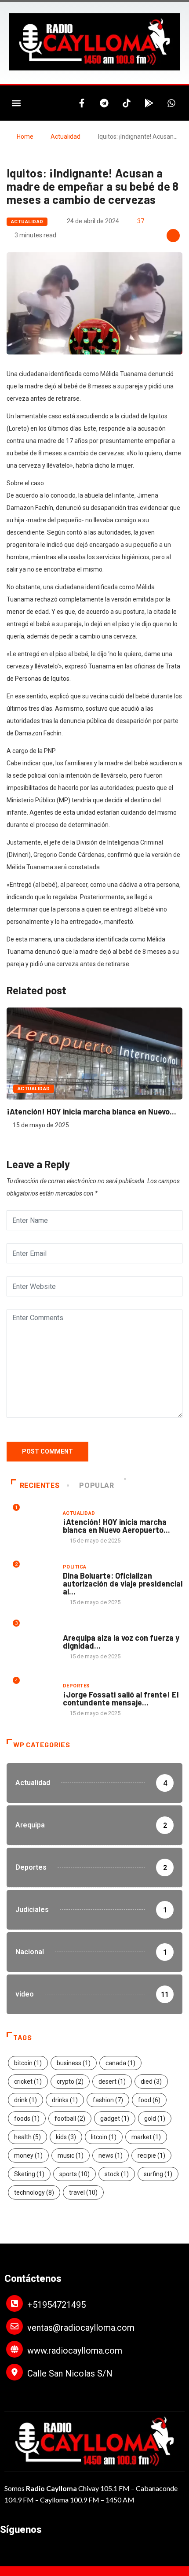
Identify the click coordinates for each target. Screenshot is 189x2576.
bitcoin (28, 2063)
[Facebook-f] (82, 103)
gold (155, 2118)
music (71, 2155)
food (149, 2100)
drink (25, 2100)
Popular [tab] (96, 1485)
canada (120, 2063)
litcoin (104, 2137)
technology (34, 2192)
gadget (115, 2118)
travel (83, 2192)
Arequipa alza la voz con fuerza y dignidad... (121, 1642)
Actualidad (65, 137)
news (111, 2155)
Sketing (29, 2174)
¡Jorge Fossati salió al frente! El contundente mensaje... (121, 1698)
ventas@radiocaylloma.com (81, 2328)
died (151, 2081)
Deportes (76, 1686)
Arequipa (75, 1629)
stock (117, 2174)
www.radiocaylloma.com (75, 2351)
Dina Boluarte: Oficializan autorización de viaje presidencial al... (123, 1583)
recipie (151, 2155)
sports (75, 2174)
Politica (75, 1567)
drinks (65, 2100)
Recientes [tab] (40, 1485)
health (27, 2137)
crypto (70, 2081)
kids (66, 2137)
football (70, 2118)
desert (112, 2081)
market (146, 2137)
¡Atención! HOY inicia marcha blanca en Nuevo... (91, 1111)
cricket (28, 2081)
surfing (158, 2174)
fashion (108, 2100)
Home (25, 137)
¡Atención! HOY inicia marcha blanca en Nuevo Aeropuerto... (116, 1526)
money (28, 2155)
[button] (16, 103)
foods (27, 2118)
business (74, 2063)
